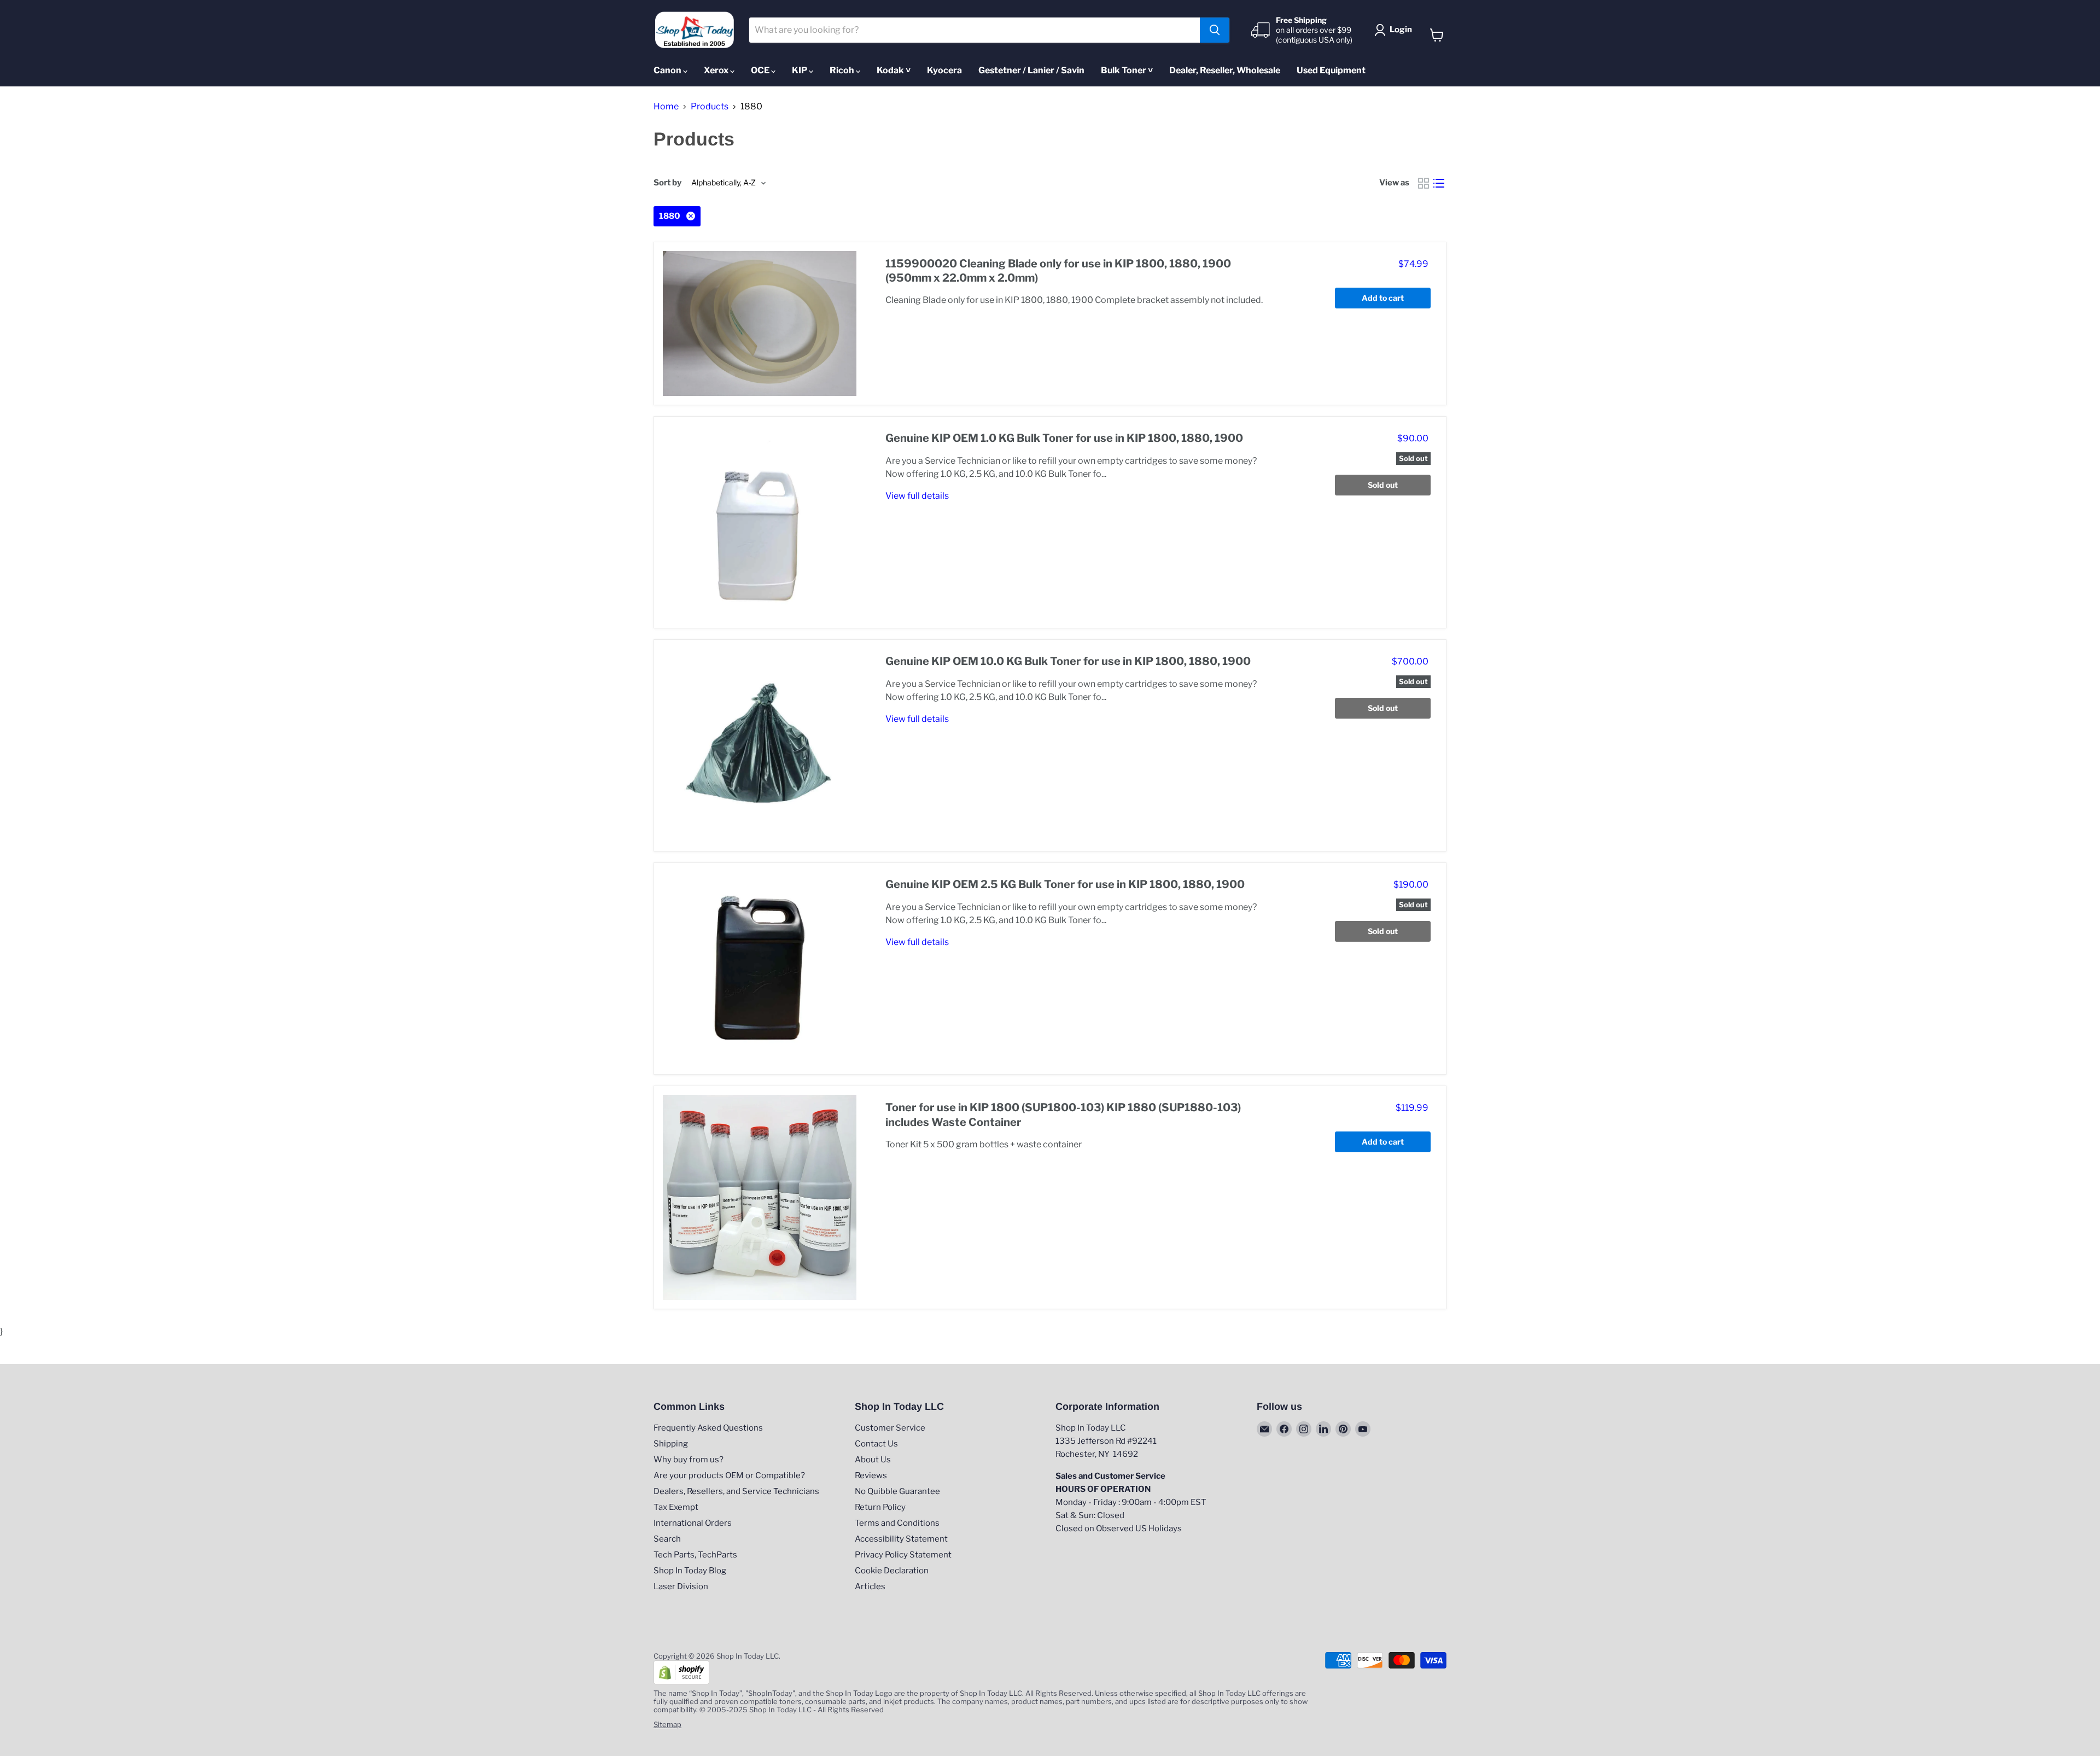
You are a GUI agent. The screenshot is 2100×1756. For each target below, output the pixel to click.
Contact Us (876, 1444)
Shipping (671, 1444)
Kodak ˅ (894, 70)
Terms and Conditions (897, 1523)
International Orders (693, 1523)
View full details (917, 496)
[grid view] (1424, 183)
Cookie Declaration (892, 1571)
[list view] (1439, 183)
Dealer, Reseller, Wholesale (1225, 70)
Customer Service (890, 1428)
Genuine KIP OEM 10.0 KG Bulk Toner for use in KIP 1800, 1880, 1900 (1068, 661)
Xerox (717, 70)
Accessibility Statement (901, 1539)
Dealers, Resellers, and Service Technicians (736, 1491)
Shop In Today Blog (690, 1571)
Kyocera (944, 70)
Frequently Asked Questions (708, 1428)
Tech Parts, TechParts (695, 1555)
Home (666, 107)
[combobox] (975, 30)
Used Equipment (1331, 70)
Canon (668, 70)
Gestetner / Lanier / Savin (1031, 70)
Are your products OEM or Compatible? (729, 1475)
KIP (800, 70)
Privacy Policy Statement (903, 1555)
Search (667, 1539)
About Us (873, 1460)
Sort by (667, 183)
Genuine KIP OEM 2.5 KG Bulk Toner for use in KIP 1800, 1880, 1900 (1065, 884)
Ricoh (843, 70)
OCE (761, 70)
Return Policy (880, 1507)
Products (710, 107)
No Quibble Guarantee (897, 1491)
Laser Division (681, 1586)
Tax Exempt (676, 1507)
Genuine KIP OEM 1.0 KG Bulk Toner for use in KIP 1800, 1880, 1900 (1064, 438)
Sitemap (667, 1724)
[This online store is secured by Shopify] (681, 1682)
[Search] (1215, 30)
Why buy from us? (689, 1460)
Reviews (871, 1475)
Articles (870, 1586)
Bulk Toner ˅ (1127, 70)
